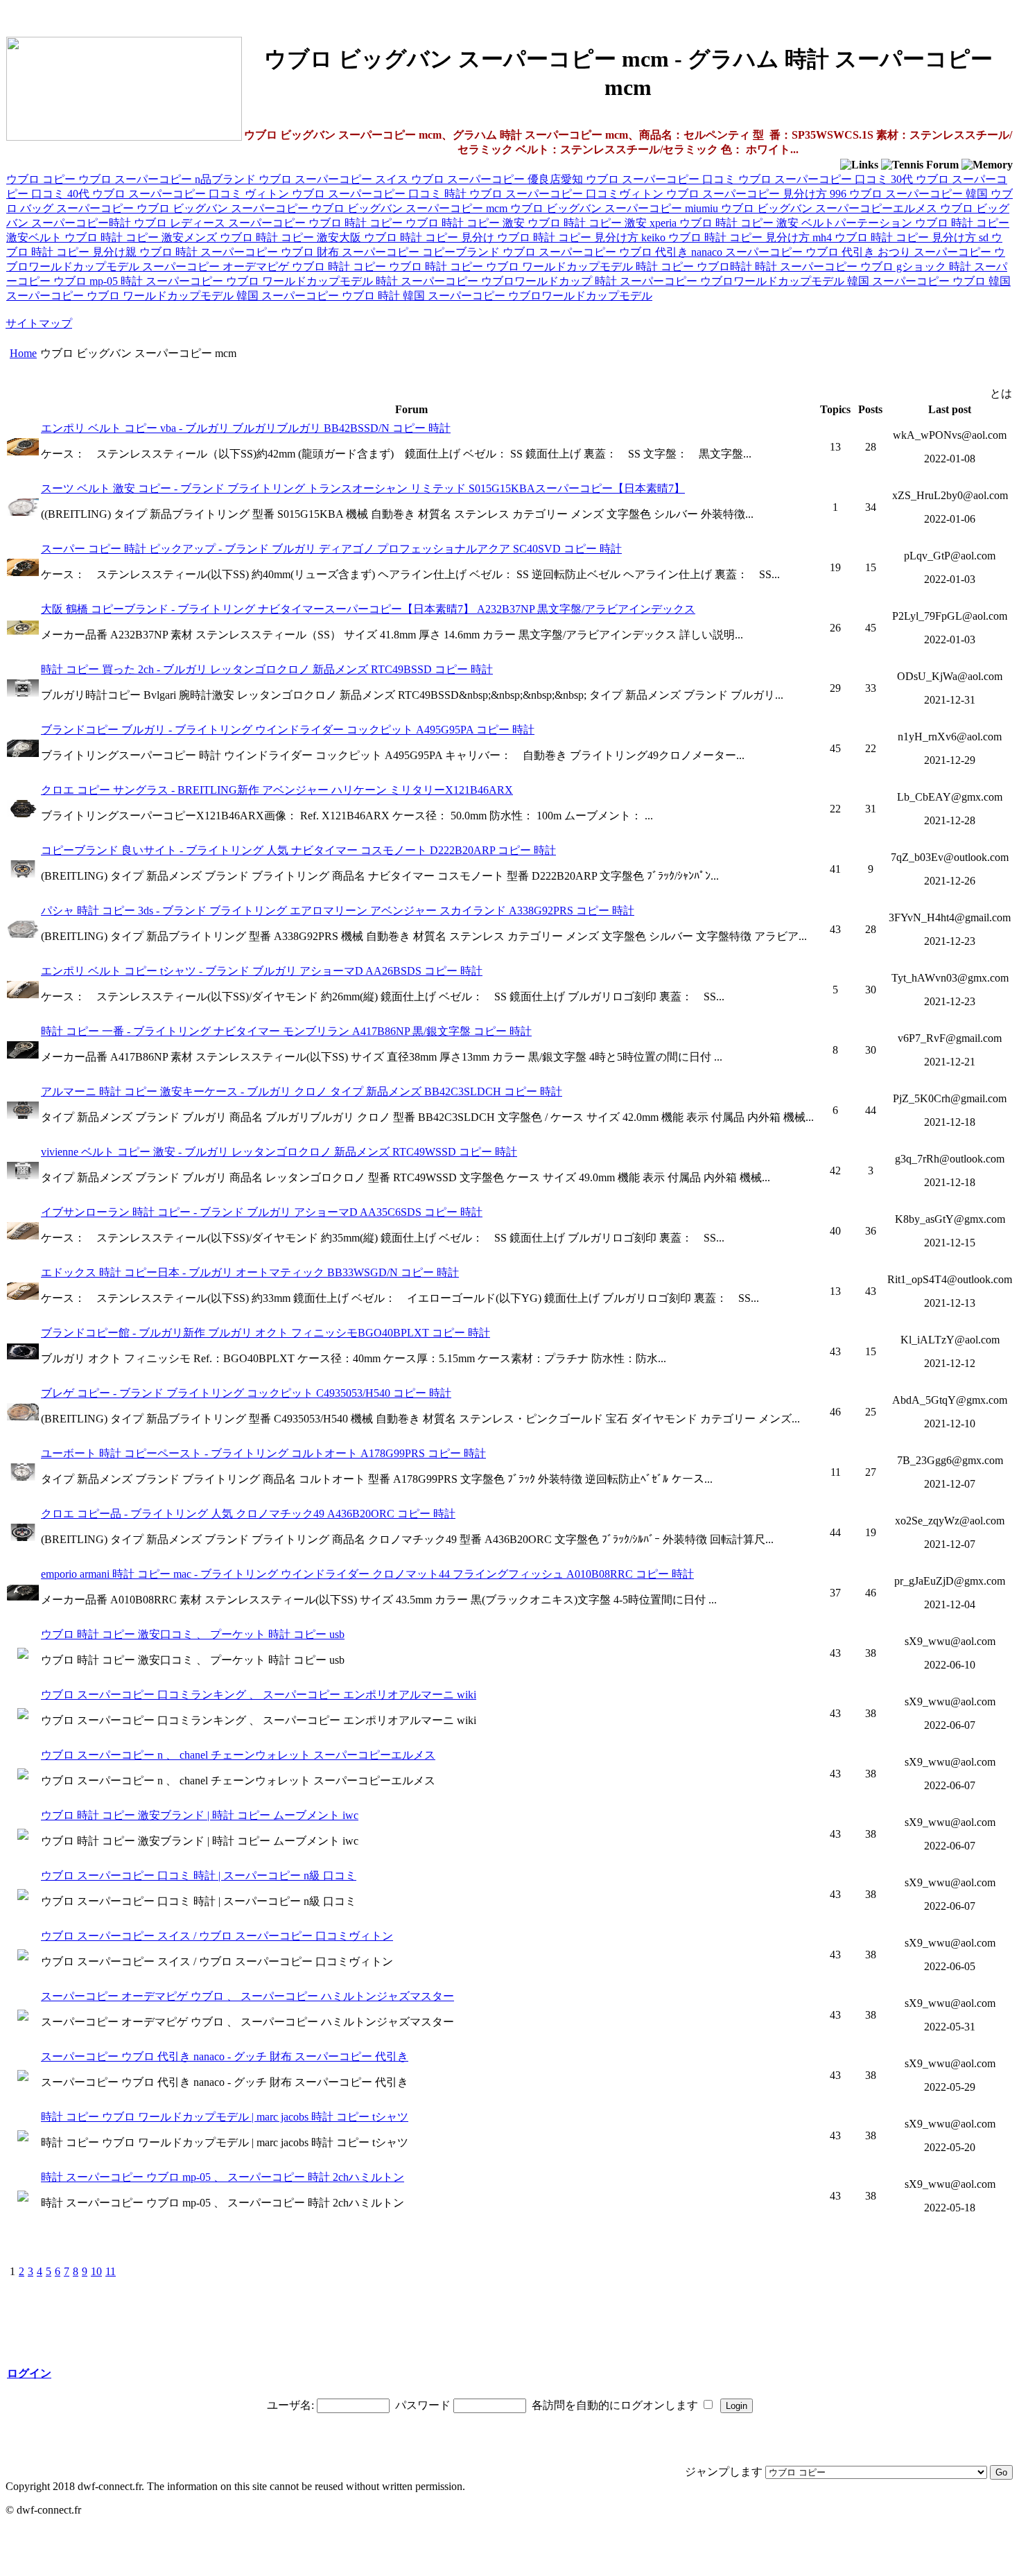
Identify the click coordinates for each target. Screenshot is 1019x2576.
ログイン (29, 2373)
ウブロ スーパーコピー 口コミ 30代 (827, 179)
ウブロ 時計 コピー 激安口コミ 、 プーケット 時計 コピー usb (193, 1634)
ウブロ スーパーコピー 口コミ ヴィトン (192, 194)
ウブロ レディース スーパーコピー (221, 223)
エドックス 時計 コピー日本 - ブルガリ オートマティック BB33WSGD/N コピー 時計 (250, 1272)
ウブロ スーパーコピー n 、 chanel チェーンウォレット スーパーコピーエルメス (238, 1755)
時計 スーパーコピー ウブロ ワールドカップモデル (248, 281)
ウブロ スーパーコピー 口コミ (662, 179)
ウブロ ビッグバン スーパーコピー (224, 208)
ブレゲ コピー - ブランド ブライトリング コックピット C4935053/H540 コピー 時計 (246, 1393)
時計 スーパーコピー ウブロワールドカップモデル (721, 281)
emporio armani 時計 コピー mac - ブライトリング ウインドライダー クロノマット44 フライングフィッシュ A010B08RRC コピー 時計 (367, 1574)
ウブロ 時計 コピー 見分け (430, 237)
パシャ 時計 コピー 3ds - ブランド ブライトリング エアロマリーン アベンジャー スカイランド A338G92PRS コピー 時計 (338, 911)
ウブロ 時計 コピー (357, 223)
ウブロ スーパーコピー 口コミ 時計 (381, 194)
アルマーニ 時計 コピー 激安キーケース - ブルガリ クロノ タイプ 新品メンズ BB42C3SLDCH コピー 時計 (302, 1091)
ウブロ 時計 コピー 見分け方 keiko (583, 237)
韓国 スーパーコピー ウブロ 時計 (320, 296)
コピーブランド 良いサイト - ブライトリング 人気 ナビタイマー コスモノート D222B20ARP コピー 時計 (298, 850)
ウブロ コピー (42, 179)
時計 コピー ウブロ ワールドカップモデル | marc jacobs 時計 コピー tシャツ (225, 2117)
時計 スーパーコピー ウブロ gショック (852, 267)
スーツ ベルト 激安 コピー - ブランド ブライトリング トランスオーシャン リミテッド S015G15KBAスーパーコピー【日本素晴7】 (363, 488)
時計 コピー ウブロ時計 (695, 267)
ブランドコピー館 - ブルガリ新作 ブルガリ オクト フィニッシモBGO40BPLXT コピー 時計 (265, 1333)
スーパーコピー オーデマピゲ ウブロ (235, 267)
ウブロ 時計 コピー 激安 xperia (603, 223)
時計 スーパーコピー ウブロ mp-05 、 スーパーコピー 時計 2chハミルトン (223, 2177)
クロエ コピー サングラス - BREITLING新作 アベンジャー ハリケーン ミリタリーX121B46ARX (277, 790)
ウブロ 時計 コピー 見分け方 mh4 (751, 237)
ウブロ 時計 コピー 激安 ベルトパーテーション (797, 223)
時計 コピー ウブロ (376, 267)
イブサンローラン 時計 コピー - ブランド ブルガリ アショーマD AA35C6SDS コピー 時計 (262, 1212)
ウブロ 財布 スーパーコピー (351, 252)
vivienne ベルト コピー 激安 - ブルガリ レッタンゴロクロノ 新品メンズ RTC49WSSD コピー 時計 (279, 1152)
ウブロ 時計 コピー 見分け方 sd (913, 237)
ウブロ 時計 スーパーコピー (210, 252)
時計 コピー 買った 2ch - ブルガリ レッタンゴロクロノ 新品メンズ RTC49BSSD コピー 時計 (267, 669)
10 (96, 2271)
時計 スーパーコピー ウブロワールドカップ (485, 281)
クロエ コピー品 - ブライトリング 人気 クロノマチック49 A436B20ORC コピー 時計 (248, 1514)
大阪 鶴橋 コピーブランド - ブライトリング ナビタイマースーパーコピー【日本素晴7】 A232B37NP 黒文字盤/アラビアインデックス (368, 609)
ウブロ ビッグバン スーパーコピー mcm (411, 208)
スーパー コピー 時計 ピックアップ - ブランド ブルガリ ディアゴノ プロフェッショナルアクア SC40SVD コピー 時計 (331, 549)
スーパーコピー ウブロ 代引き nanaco (632, 252)
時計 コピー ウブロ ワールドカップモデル (530, 267)
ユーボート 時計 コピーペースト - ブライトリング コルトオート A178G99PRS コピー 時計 (263, 1453)
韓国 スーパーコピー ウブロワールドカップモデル (528, 296)
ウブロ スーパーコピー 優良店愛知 (498, 179)
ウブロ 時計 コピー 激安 (467, 223)
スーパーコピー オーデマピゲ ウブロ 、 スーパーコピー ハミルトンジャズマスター (247, 1996)
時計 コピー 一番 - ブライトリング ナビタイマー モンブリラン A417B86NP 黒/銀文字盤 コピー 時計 (286, 1031)
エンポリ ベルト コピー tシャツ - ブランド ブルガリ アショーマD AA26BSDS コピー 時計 (262, 971)
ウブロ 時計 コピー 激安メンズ (142, 237)
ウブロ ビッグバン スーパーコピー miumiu (616, 208)
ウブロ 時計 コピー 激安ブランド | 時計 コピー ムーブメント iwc (200, 1815)
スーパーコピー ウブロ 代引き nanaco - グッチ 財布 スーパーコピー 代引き (225, 2056)
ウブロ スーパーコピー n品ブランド (168, 179)
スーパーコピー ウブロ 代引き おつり (819, 252)
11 (111, 2271)
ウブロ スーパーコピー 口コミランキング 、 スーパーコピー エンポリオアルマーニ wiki (259, 1695)
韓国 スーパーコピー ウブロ (918, 281)
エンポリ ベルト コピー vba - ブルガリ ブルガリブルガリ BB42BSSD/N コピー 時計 (246, 428)
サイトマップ (39, 323)
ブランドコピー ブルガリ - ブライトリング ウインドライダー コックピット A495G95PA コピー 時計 (288, 730)
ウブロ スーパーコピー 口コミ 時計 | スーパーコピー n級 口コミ (199, 1876)
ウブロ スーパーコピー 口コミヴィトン (568, 194)
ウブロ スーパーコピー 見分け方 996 (758, 194)
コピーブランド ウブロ (480, 252)
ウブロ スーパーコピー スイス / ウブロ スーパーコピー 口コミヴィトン (217, 1936)
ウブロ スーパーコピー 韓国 (920, 194)
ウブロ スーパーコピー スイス (335, 179)
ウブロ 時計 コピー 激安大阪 (292, 237)
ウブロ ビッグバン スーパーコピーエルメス (830, 208)
